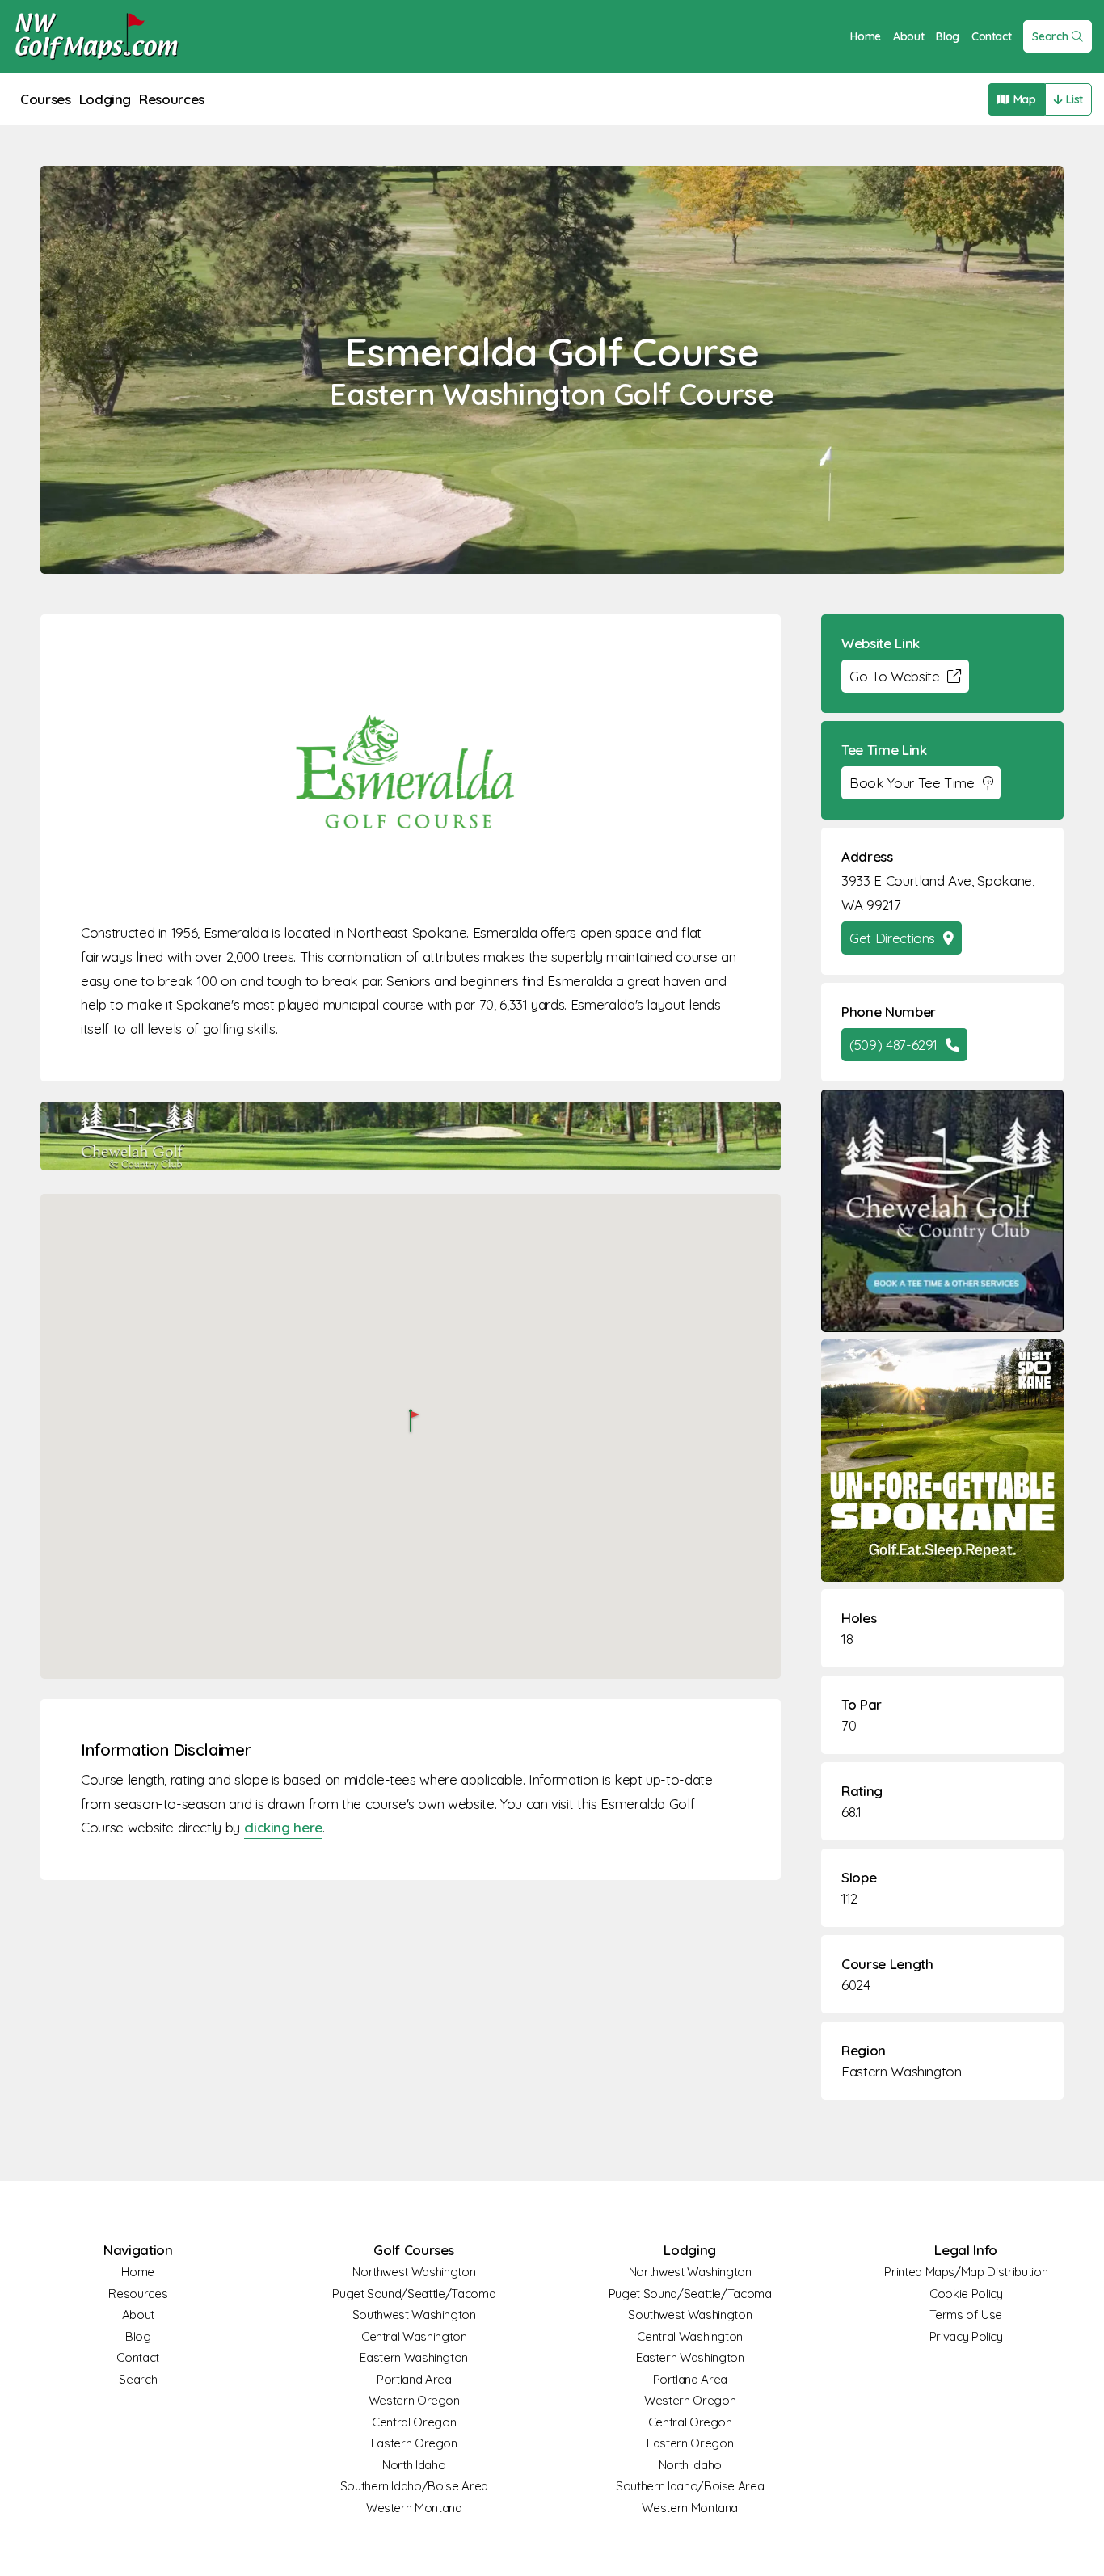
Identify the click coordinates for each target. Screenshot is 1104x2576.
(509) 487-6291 (893, 1045)
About (908, 36)
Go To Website (894, 676)
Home (866, 36)
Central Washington (414, 2336)
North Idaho (414, 2465)
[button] (411, 1422)
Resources (172, 99)
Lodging (105, 99)
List (1075, 99)
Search (1050, 36)
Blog (948, 36)
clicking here (283, 1827)
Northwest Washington (414, 2272)
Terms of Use (966, 2315)
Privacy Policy (966, 2336)
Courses (46, 99)
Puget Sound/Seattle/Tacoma (414, 2294)
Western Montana (414, 2508)
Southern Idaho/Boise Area (414, 2486)
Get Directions (892, 938)
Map (1025, 99)
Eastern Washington (902, 2071)
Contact (992, 36)
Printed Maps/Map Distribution (966, 2272)
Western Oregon (414, 2400)
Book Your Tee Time (912, 783)
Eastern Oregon (414, 2443)
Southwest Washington (414, 2315)
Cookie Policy (966, 2294)
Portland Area (414, 2379)
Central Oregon (414, 2422)
